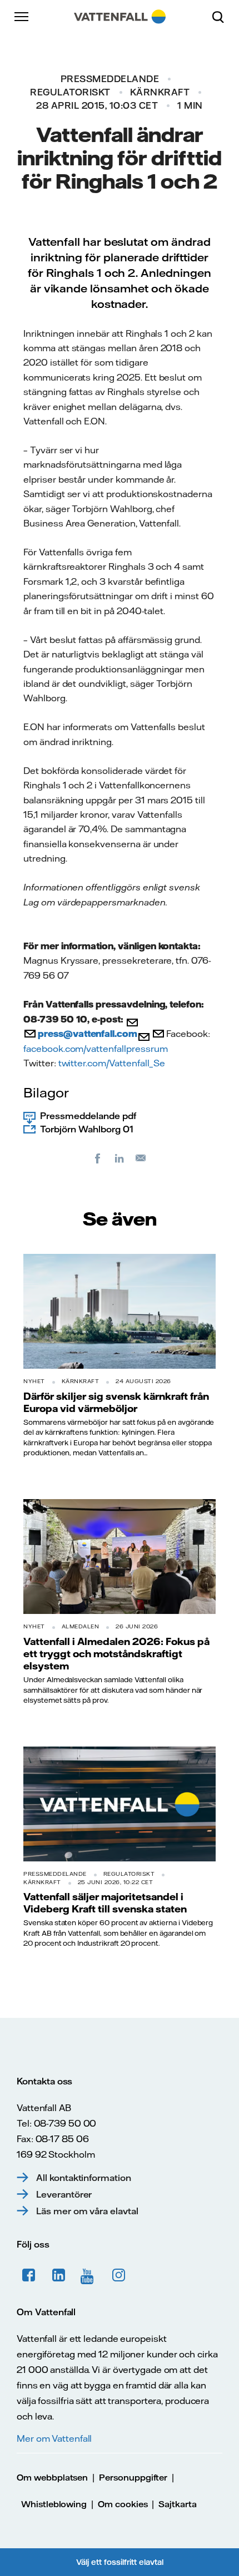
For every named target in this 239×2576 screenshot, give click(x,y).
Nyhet (34, 1381)
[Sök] (222, 17)
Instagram (119, 2275)
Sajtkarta (178, 2504)
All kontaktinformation (84, 2178)
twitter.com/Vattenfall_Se (112, 1063)
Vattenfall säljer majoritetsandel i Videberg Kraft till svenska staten (105, 1902)
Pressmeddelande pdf (88, 1116)
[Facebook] (98, 1158)
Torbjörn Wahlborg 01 (87, 1129)
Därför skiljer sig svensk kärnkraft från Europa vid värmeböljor (116, 1402)
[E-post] (141, 1158)
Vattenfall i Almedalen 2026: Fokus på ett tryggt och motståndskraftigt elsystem (116, 1654)
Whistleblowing (54, 2504)
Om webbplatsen (52, 2478)
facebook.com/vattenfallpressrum (95, 1049)
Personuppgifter (133, 2478)
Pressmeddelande (110, 79)
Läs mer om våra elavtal (87, 2211)
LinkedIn (59, 2275)
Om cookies (123, 2504)
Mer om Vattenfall (54, 2438)
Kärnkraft (160, 92)
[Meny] (22, 17)
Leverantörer (64, 2194)
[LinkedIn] (120, 1158)
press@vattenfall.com (88, 1034)
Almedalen (81, 1626)
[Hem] (120, 17)
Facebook (29, 2275)
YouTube (89, 2275)
